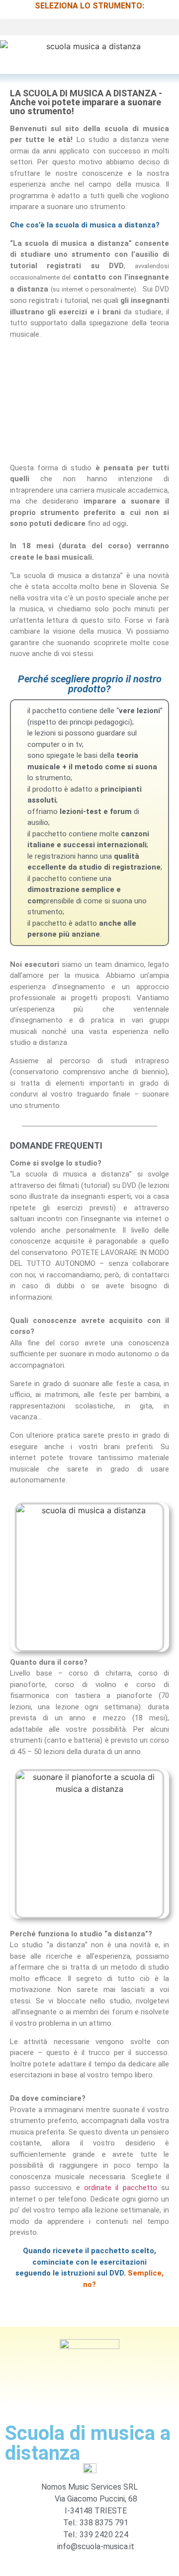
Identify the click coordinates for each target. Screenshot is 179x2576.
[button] (89, 27)
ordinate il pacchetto (121, 2188)
